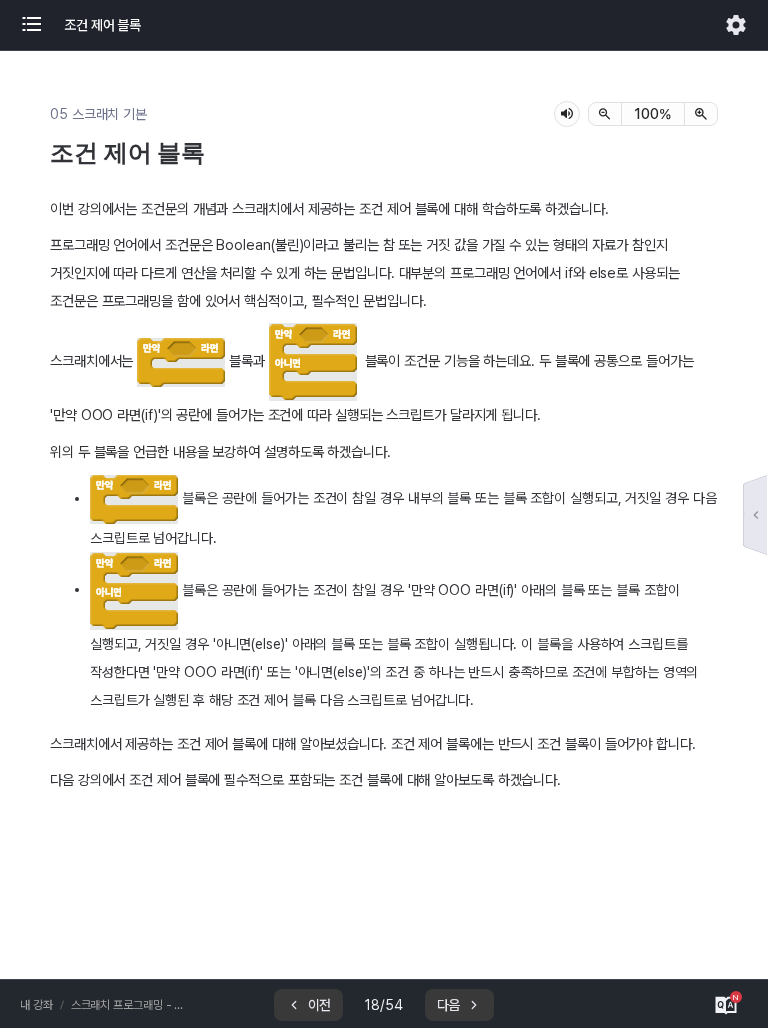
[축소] (605, 114)
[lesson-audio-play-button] (567, 114)
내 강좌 (36, 1005)
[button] (42, 25)
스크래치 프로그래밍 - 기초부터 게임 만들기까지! (128, 1005)
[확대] (701, 114)
